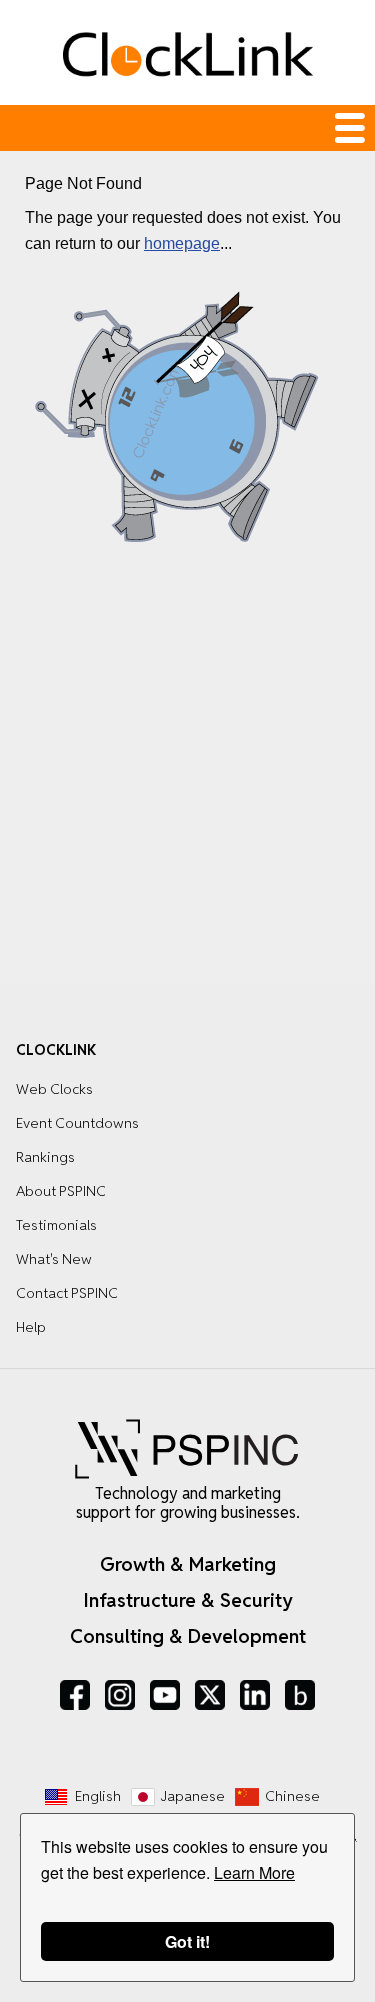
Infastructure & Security (188, 1600)
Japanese (193, 1796)
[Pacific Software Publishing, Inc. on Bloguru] (300, 1695)
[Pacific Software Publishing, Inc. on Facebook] (75, 1695)
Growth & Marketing (188, 1564)
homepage (182, 243)
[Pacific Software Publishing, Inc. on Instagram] (120, 1695)
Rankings (45, 1157)
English (98, 1796)
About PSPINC (61, 1191)
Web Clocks (54, 1089)
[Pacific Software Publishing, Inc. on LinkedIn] (255, 1695)
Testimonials (56, 1225)
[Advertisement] (187, 770)
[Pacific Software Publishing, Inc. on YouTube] (165, 1695)
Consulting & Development (188, 1636)
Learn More (254, 1872)
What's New (54, 1259)
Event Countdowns (77, 1123)
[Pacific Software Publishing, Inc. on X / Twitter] (210, 1695)
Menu (187, 128)
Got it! (187, 1941)
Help (31, 1327)
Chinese (292, 1796)
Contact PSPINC (67, 1293)
